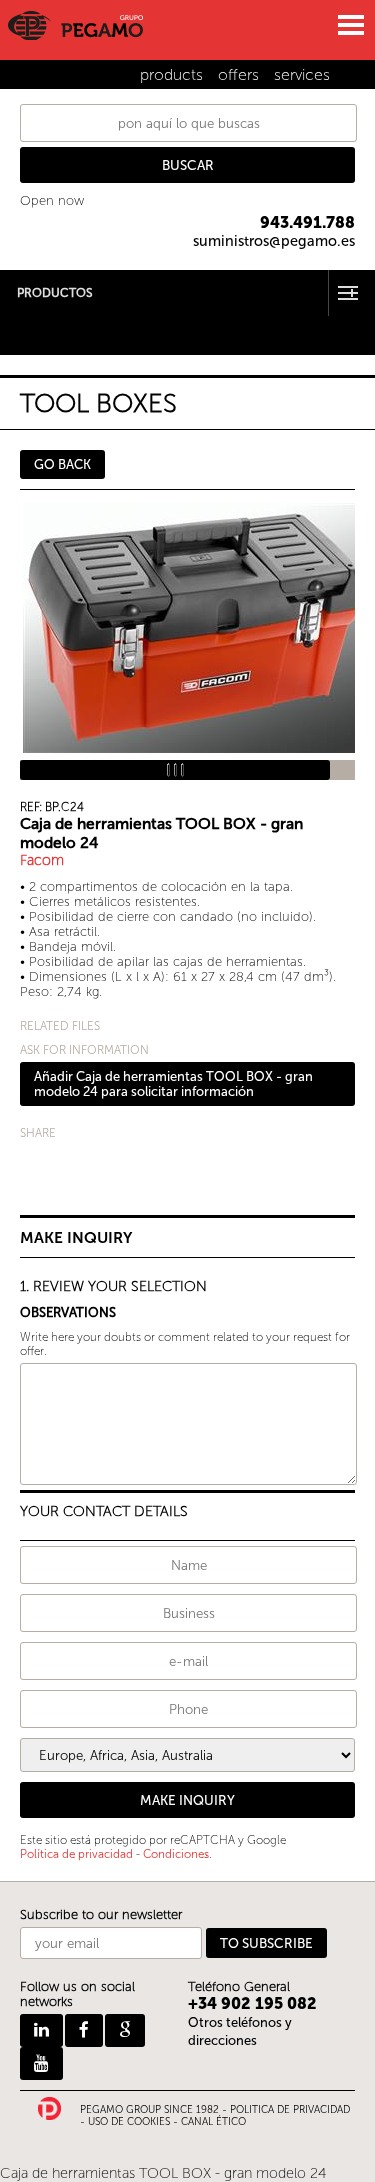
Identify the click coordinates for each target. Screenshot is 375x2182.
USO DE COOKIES (129, 2122)
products (171, 74)
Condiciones (176, 1854)
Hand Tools (34, 321)
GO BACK (62, 464)
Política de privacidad (76, 1854)
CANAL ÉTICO (213, 2122)
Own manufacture (55, 347)
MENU (350, 25)
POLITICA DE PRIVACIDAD (290, 2110)
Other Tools (35, 334)
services (302, 74)
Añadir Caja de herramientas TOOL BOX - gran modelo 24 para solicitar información (173, 1084)
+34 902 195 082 (252, 2003)
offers (238, 74)
